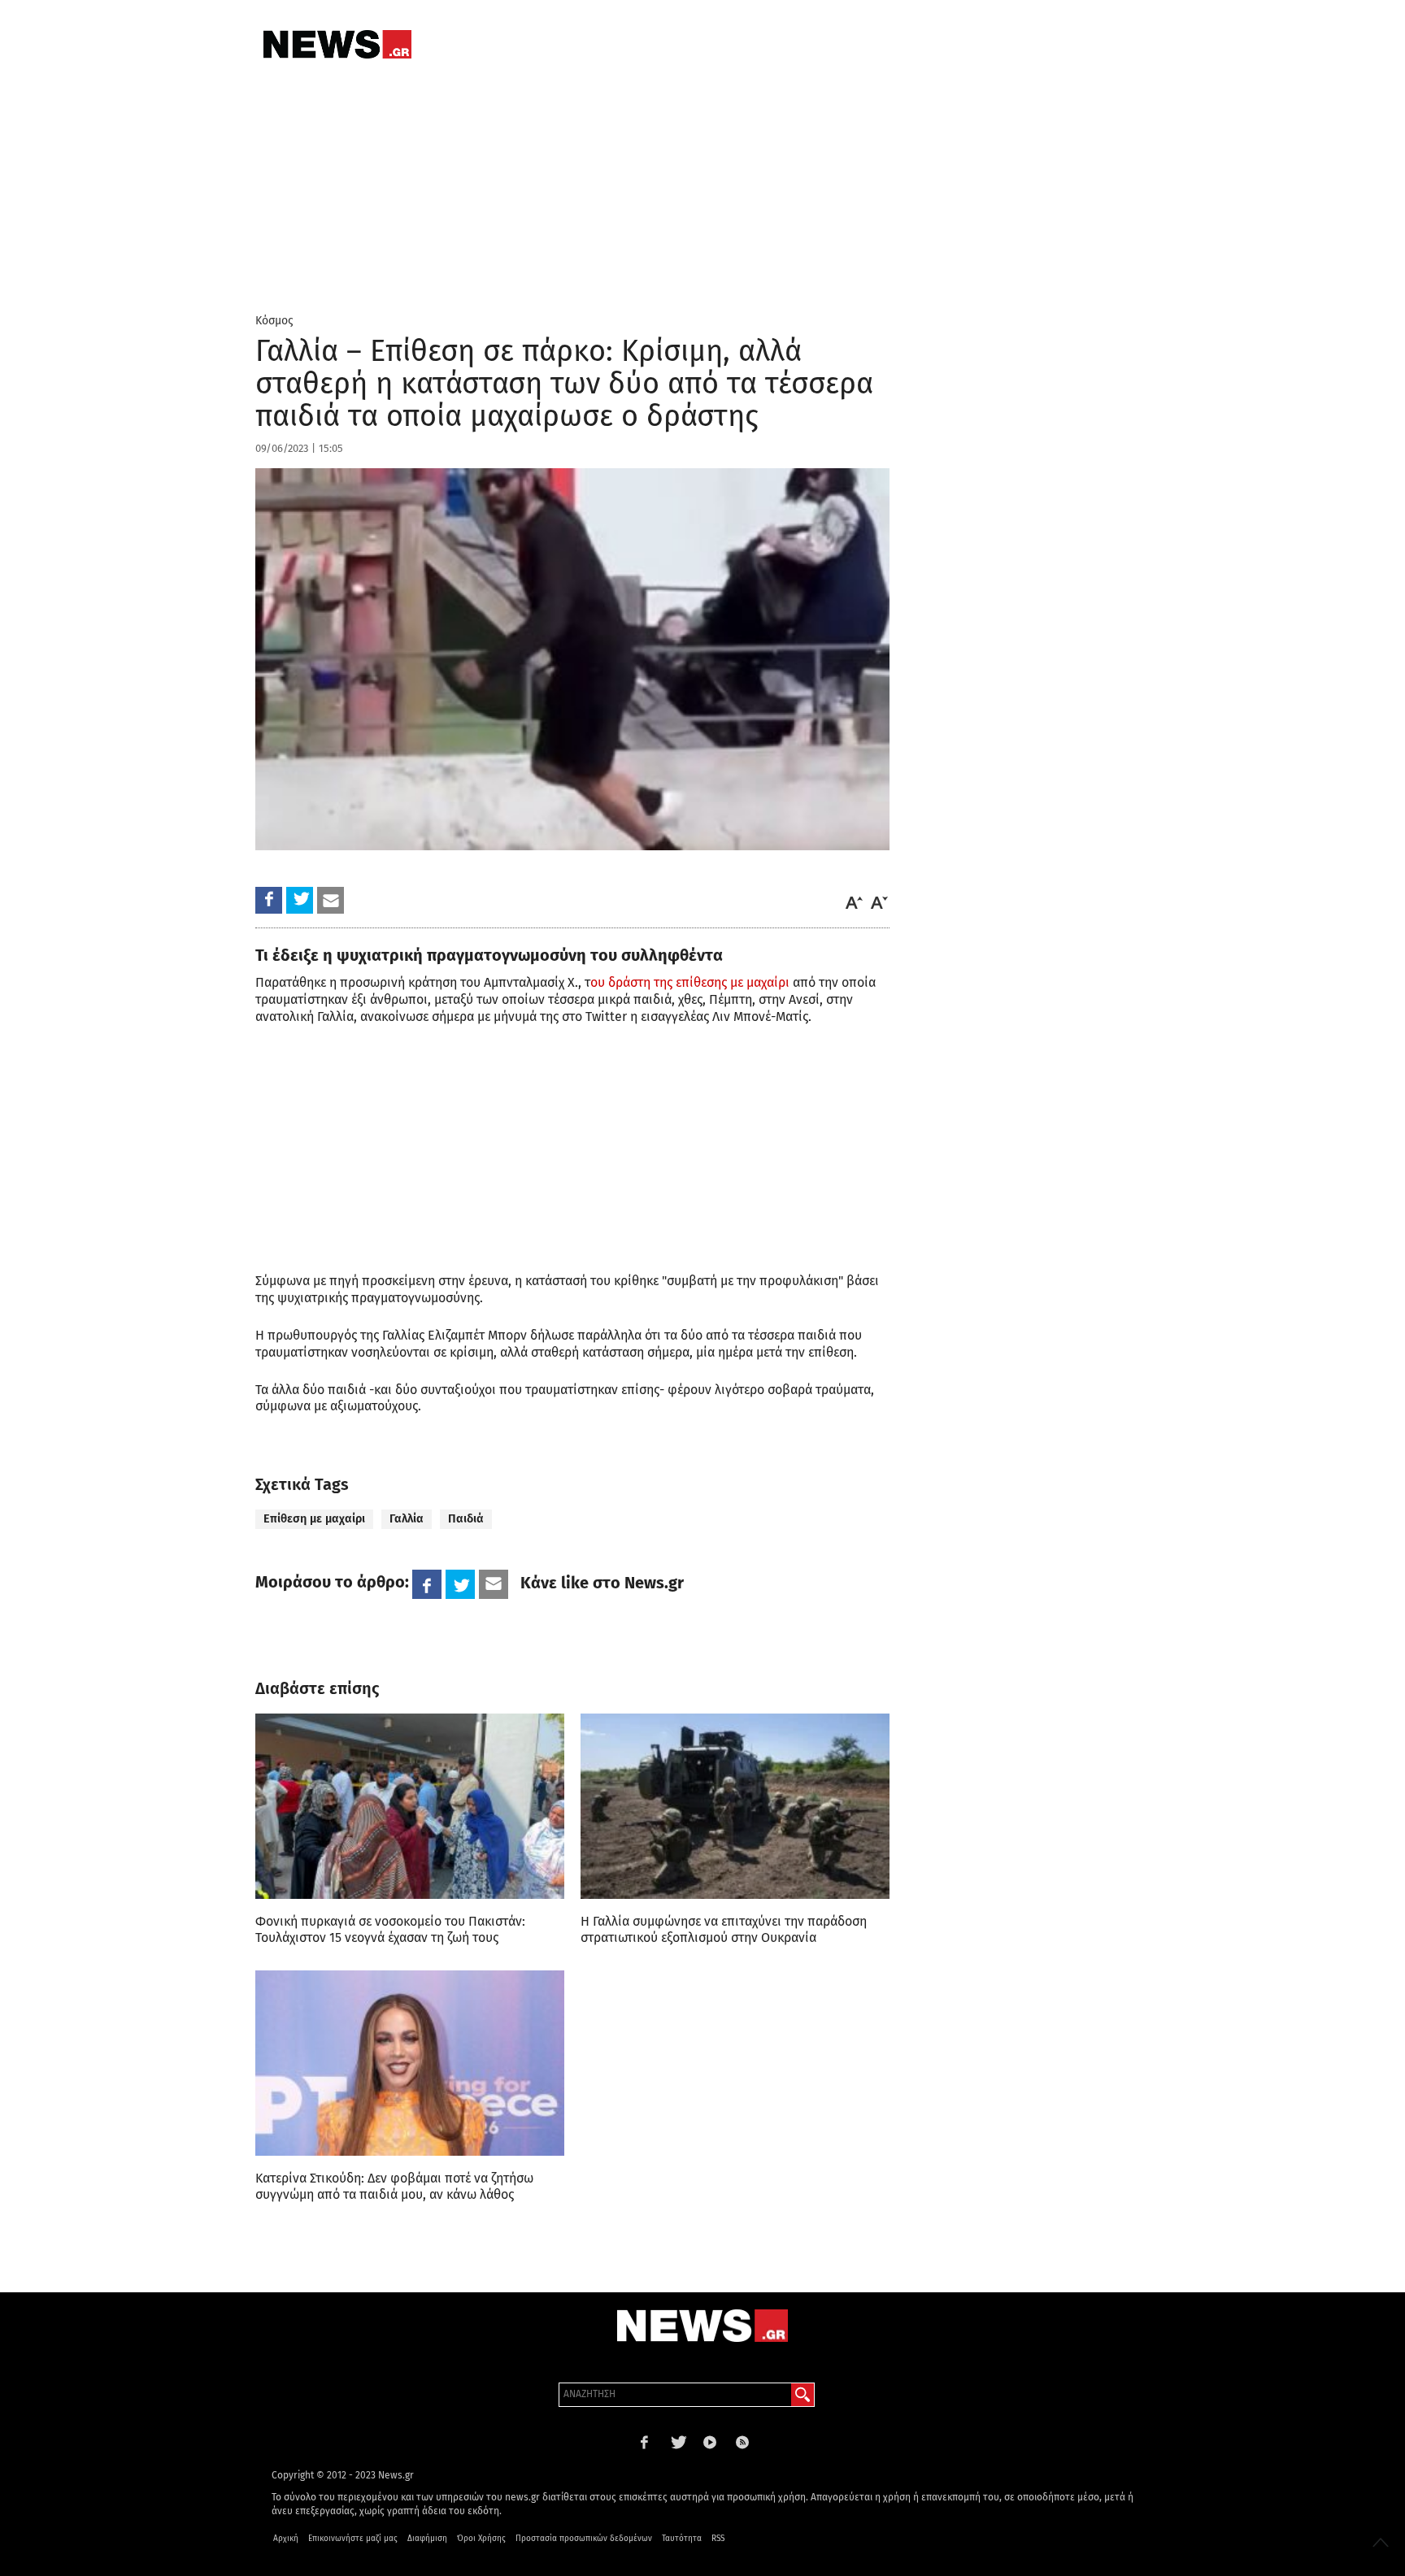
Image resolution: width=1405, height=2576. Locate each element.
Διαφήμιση (427, 2539)
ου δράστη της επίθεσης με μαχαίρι (690, 982)
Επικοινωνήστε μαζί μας (353, 2539)
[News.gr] (337, 44)
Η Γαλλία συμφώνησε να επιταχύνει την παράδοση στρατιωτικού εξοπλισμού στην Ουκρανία (724, 1929)
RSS (718, 2539)
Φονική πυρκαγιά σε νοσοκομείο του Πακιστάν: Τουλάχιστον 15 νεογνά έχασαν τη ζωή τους (390, 1929)
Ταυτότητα (682, 2539)
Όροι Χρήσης (481, 2539)
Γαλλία (407, 1519)
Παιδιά (466, 1519)
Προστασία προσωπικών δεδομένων (584, 2539)
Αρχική (286, 2539)
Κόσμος (274, 321)
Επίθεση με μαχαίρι (314, 1519)
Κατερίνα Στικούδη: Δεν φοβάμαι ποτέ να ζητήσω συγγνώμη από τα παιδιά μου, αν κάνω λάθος (394, 2186)
